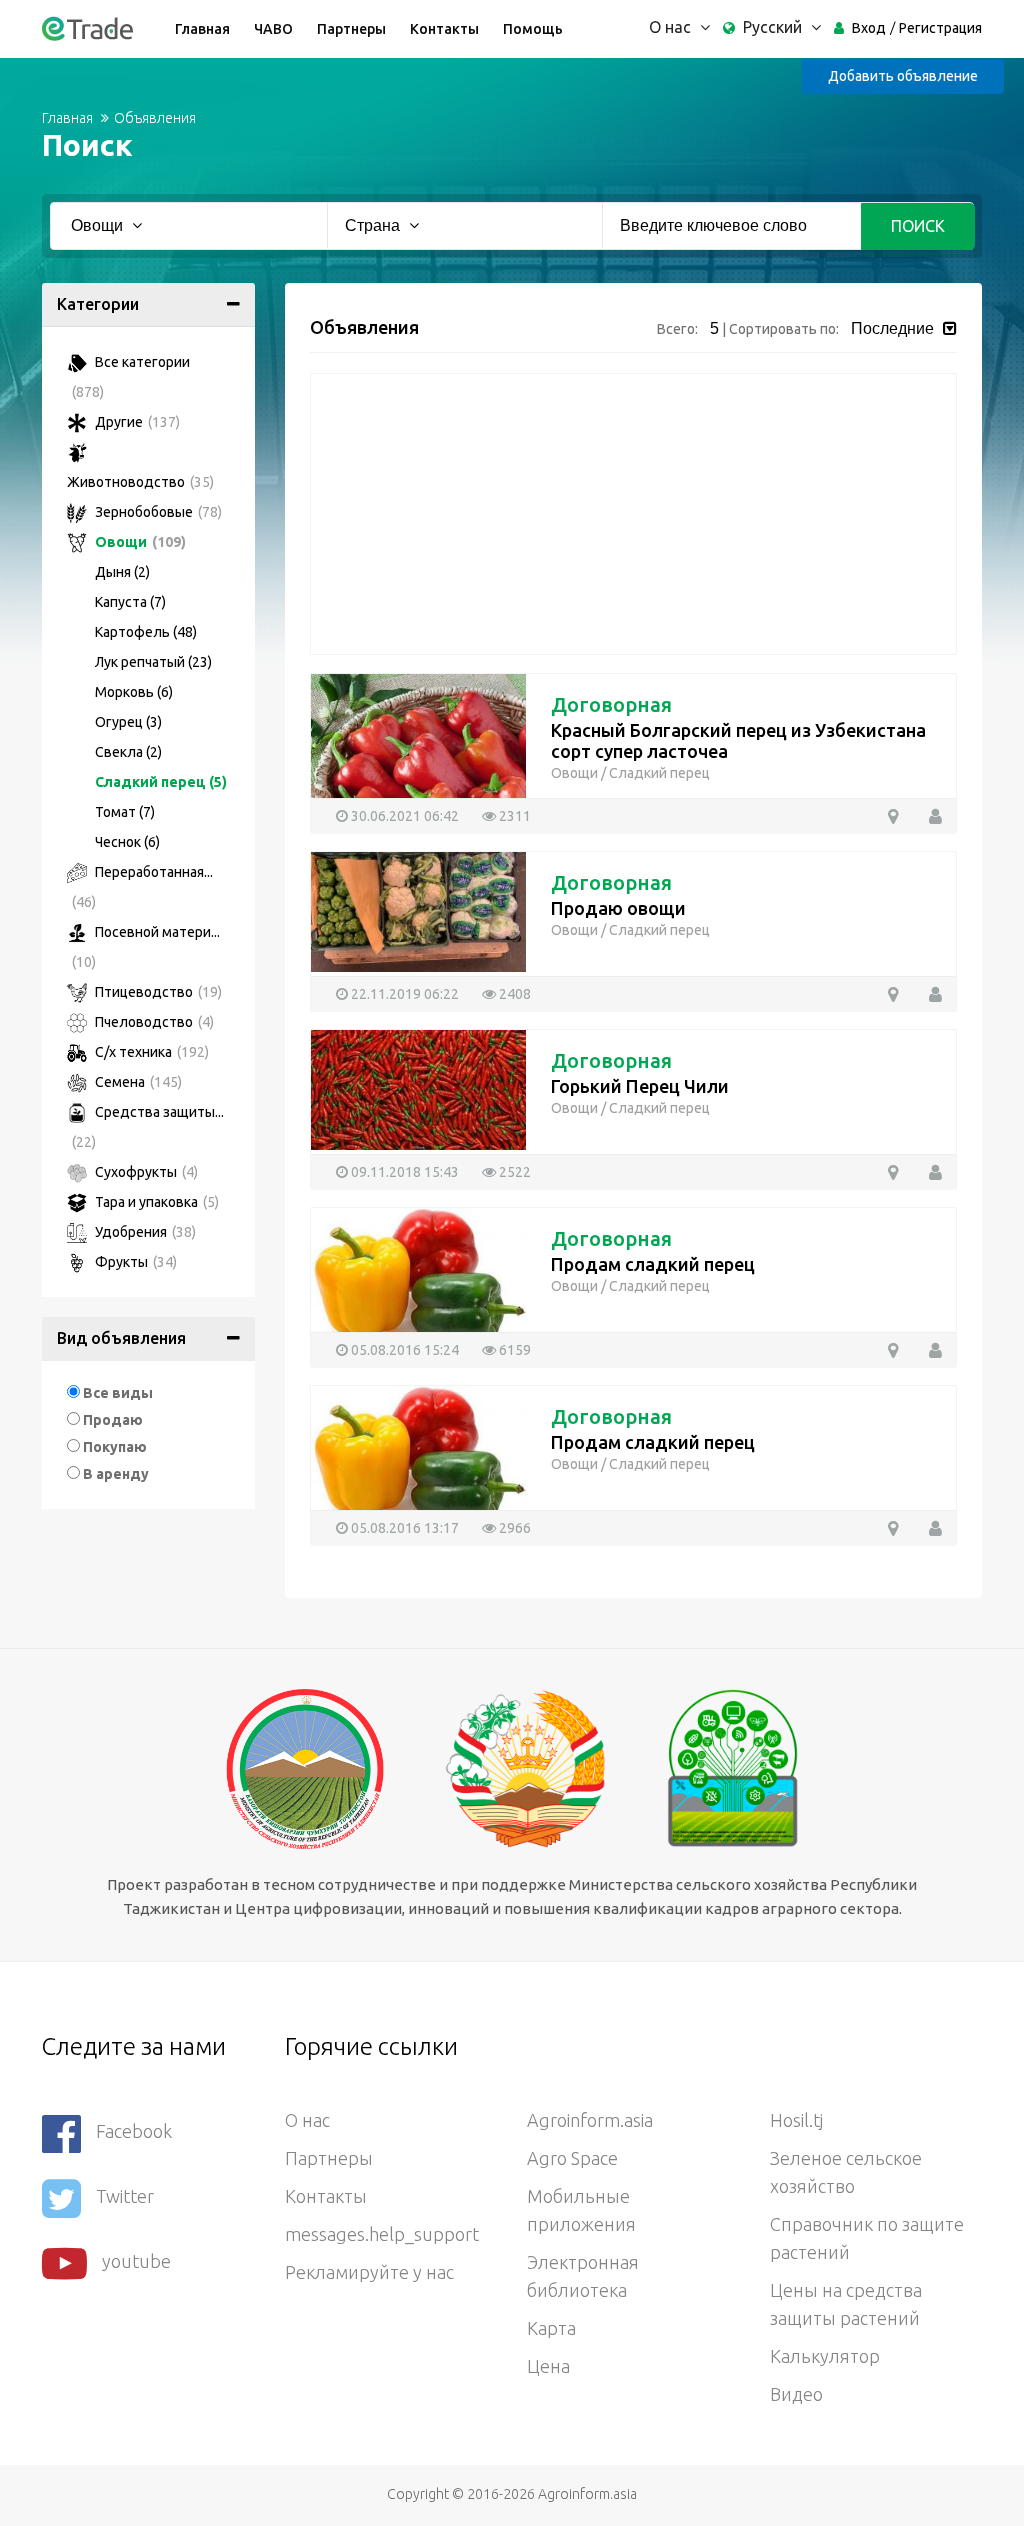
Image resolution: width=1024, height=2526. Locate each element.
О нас (307, 2120)
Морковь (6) (134, 692)
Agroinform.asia (590, 2120)
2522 (513, 1172)
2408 (513, 994)
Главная (202, 29)
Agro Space (572, 2158)
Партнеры (351, 29)
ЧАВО (273, 29)
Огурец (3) (128, 722)
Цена (548, 2366)
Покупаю (115, 1447)
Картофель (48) (146, 632)
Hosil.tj (796, 2120)
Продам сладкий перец (653, 1264)
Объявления (155, 118)
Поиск (918, 226)
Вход (869, 28)
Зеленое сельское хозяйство (846, 2172)
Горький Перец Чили (640, 1086)
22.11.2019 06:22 (403, 994)
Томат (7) (125, 812)
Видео (796, 2394)
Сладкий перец (659, 773)
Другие (136, 422)
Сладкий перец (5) (161, 782)
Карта (551, 2328)
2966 (513, 1528)
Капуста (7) (130, 602)
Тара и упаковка (155, 1202)
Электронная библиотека (583, 2276)
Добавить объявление (903, 76)
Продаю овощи (618, 908)
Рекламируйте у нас (369, 2272)
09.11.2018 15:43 (403, 1172)
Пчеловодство (153, 1022)
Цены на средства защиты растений (846, 2304)
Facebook (134, 2131)
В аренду (116, 1474)
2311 (513, 816)
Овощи (139, 542)
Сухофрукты (145, 1172)
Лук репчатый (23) (153, 662)
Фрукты (134, 1262)
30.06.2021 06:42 (403, 816)
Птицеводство (157, 992)
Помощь (533, 29)
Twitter (125, 2196)
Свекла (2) (128, 752)
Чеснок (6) (127, 842)
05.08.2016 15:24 (403, 1350)
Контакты (444, 29)
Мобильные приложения (581, 2210)
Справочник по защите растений (867, 2238)
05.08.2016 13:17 (403, 1528)
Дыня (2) (122, 572)
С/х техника (150, 1052)
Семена (137, 1082)
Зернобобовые (157, 512)
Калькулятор (825, 2356)
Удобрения (144, 1232)
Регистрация (940, 28)
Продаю (113, 1420)
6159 (513, 1350)
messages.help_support (382, 2234)
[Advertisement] (634, 514)
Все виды (118, 1393)
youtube (136, 2261)
